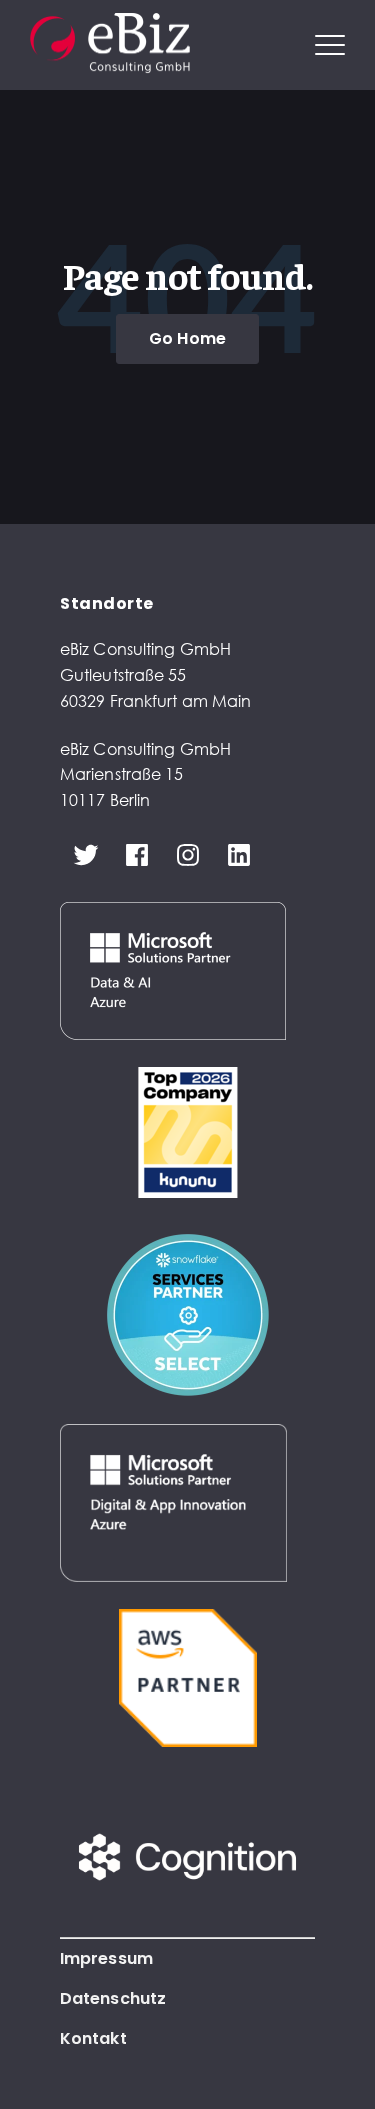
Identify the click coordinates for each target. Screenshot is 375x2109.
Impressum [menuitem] (106, 1958)
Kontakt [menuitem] (93, 2038)
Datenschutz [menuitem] (113, 1998)
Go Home (187, 338)
